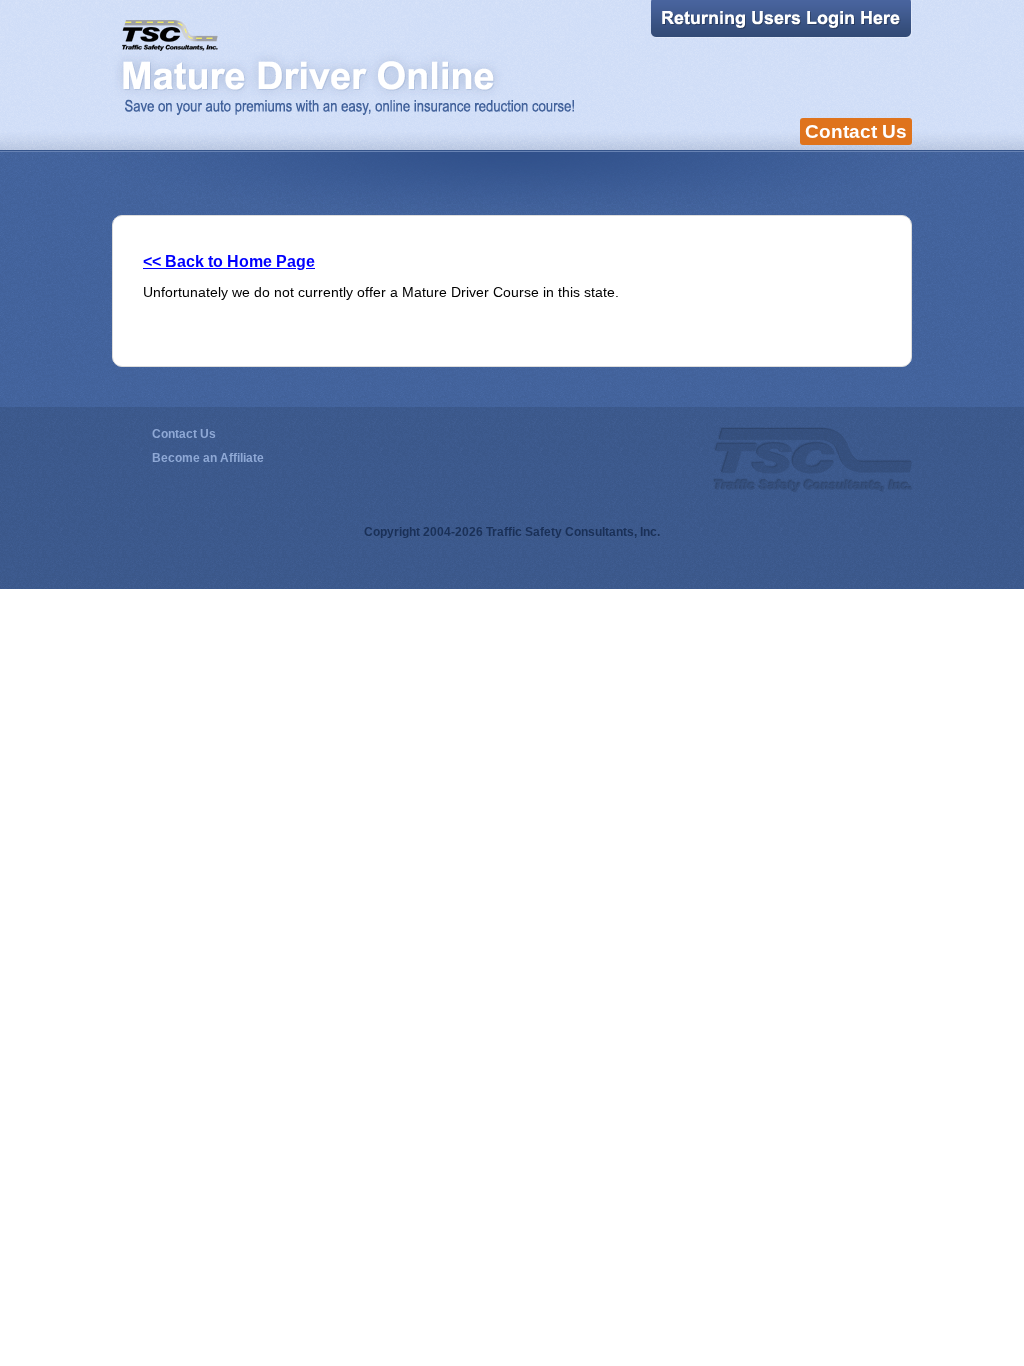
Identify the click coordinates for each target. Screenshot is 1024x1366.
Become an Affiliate (208, 458)
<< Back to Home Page (229, 261)
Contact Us (856, 131)
